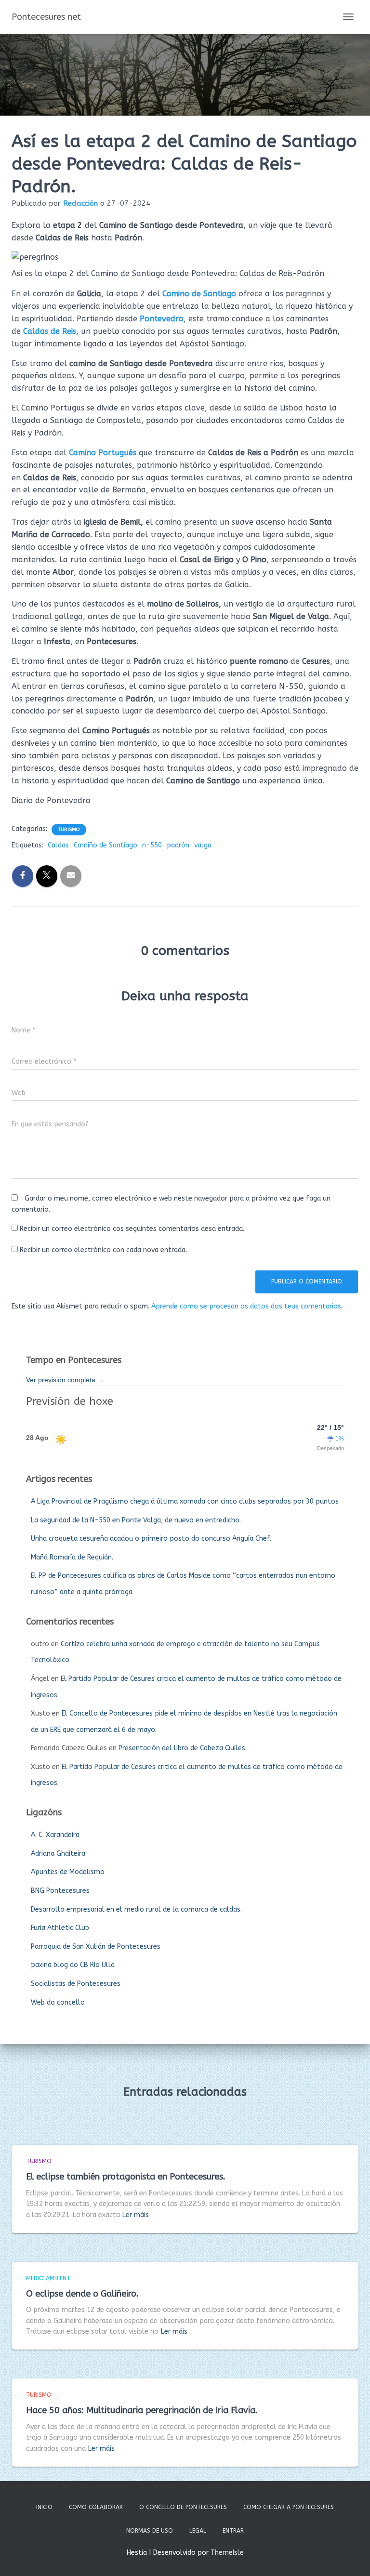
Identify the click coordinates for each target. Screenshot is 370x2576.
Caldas (58, 845)
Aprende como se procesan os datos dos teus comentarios (246, 1306)
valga (203, 845)
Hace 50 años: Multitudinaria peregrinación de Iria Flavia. (142, 2410)
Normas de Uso (150, 2531)
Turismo (69, 830)
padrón (178, 845)
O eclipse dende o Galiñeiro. (82, 2294)
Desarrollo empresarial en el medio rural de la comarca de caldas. (136, 1909)
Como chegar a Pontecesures (289, 2507)
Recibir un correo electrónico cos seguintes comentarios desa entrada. (132, 1229)
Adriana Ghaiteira (58, 1854)
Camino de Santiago (199, 294)
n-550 (152, 845)
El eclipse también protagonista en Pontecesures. (126, 2177)
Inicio (44, 2507)
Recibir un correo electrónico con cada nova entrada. (103, 1250)
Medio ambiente (50, 2278)
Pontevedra (162, 319)
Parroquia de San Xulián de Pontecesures (96, 1947)
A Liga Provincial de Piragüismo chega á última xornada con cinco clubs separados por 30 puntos (185, 1501)
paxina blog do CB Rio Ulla (73, 1965)
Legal (198, 2531)
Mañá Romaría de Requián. (72, 1557)
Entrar (233, 2531)
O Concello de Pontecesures (183, 2507)
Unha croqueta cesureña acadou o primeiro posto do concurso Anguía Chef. (151, 1539)
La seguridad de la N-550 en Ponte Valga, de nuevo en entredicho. (136, 1520)
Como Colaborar (96, 2507)
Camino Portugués (103, 453)
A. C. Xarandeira (55, 1835)
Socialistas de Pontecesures (76, 1984)
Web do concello (58, 2002)
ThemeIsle (227, 2553)
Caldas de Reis (50, 331)
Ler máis (136, 2215)
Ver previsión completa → (65, 1380)
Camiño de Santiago (106, 845)
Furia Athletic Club (60, 1928)
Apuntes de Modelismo (68, 1872)
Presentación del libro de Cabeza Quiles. (183, 1748)
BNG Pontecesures (60, 1891)
